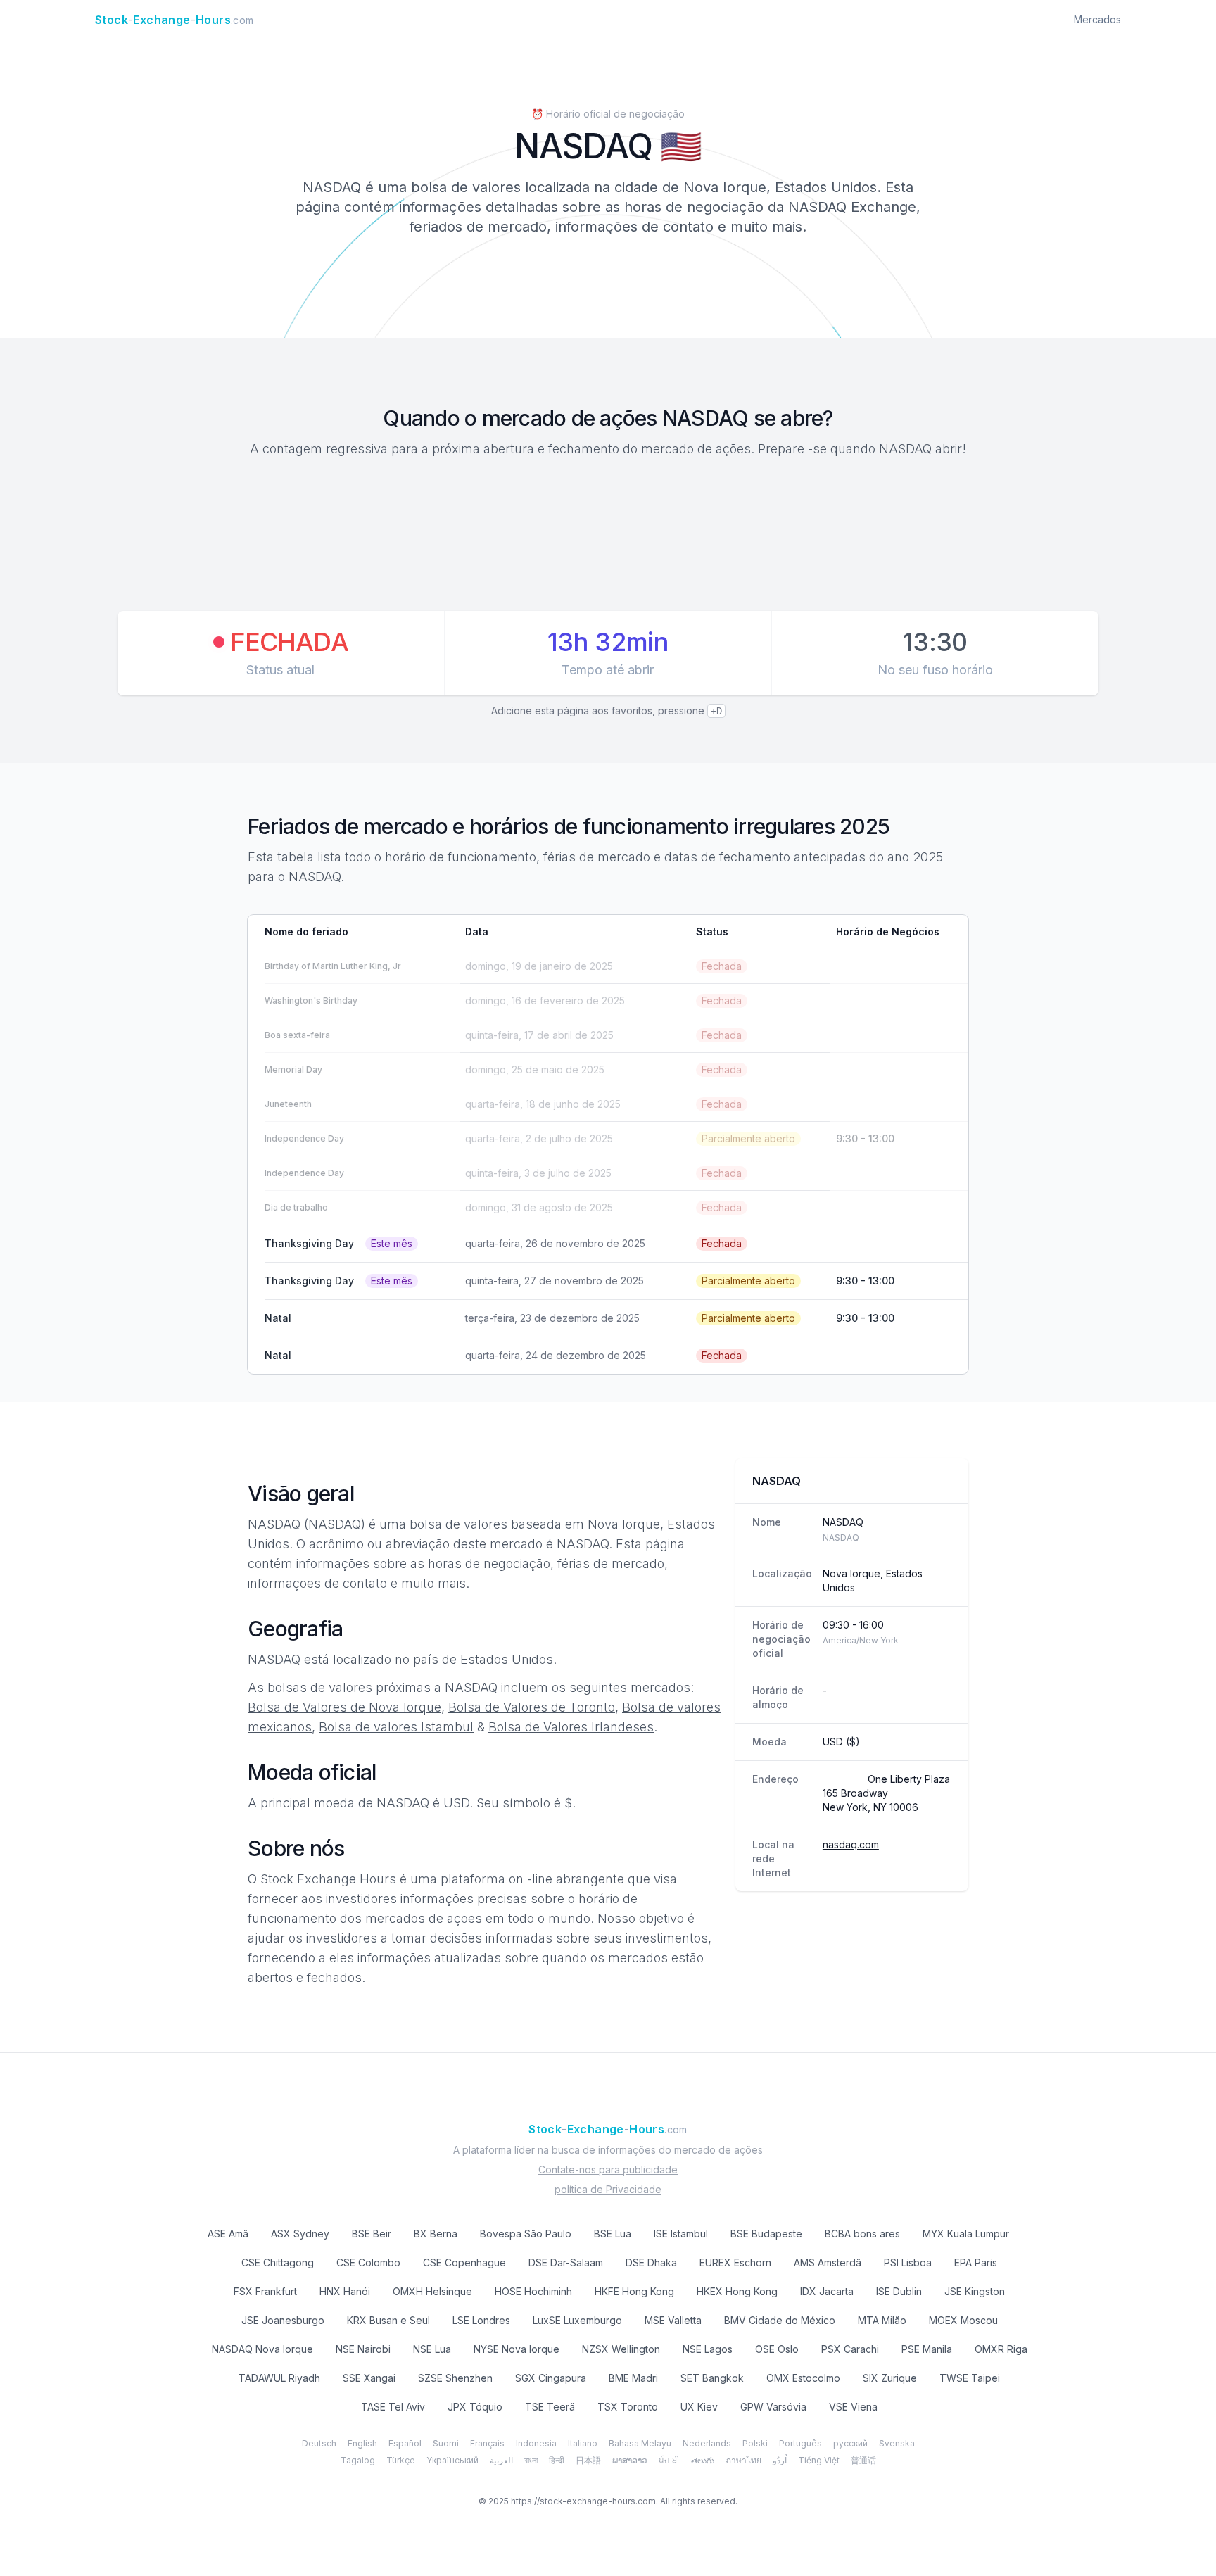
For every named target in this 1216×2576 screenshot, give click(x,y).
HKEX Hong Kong (737, 2291)
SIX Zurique (890, 2378)
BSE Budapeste (766, 2234)
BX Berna (436, 2234)
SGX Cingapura (551, 2378)
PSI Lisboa (908, 2262)
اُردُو (780, 2460)
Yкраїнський (452, 2460)
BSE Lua (613, 2234)
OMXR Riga (1001, 2349)
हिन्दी (557, 2460)
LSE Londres (481, 2320)
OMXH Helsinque (432, 2291)
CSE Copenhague (464, 2262)
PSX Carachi (850, 2349)
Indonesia (536, 2443)
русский (850, 2443)
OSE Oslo (777, 2349)
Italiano (583, 2443)
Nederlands (707, 2443)
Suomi (446, 2443)
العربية (501, 2460)
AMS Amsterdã (828, 2262)
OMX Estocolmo (803, 2378)
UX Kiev (699, 2407)
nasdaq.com (851, 1844)
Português (800, 2443)
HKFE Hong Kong (634, 2291)
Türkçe (401, 2460)
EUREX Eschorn (735, 2262)
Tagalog (358, 2460)
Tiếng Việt (819, 2460)
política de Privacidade (608, 2189)
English (362, 2443)
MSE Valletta (673, 2320)
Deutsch (319, 2443)
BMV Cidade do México (780, 2320)
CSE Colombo (368, 2262)
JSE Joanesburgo (283, 2320)
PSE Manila (927, 2349)
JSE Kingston (975, 2291)
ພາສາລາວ (630, 2460)
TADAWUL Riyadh (279, 2378)
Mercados (1097, 19)
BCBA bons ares (862, 2234)
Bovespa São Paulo (526, 2234)
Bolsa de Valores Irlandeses (571, 1727)
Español (405, 2443)
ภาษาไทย (743, 2460)
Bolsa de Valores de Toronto (532, 1707)
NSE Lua (432, 2349)
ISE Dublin (899, 2291)
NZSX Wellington (621, 2349)
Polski (755, 2443)
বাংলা (531, 2460)
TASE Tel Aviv (393, 2407)
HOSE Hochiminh (533, 2291)
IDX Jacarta (827, 2291)
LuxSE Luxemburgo (577, 2320)
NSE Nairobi (363, 2349)
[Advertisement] (608, 536)
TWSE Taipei (970, 2378)
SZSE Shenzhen (455, 2378)
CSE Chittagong (278, 2262)
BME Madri (633, 2378)
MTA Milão (882, 2320)
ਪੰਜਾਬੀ (669, 2460)
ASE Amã (228, 2234)
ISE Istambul (681, 2234)
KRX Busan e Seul (388, 2320)
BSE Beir (372, 2234)
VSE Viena (853, 2407)
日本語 (588, 2460)
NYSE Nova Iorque (517, 2349)
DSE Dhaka (651, 2262)
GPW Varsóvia (773, 2407)
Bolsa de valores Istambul (396, 1727)
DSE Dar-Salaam (566, 2262)
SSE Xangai (369, 2378)
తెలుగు (703, 2460)
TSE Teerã (550, 2407)
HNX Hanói (345, 2291)
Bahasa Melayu (640, 2443)
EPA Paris (976, 2262)
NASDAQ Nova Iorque (262, 2349)
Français (487, 2443)
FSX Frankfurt (265, 2291)
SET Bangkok (712, 2378)
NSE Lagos (708, 2349)
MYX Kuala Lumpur (966, 2234)
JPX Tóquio (475, 2407)
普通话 (863, 2460)
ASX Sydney (300, 2234)
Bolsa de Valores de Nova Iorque (344, 1707)
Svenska (897, 2443)
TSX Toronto (628, 2407)
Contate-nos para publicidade (608, 2170)
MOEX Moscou (963, 2320)
